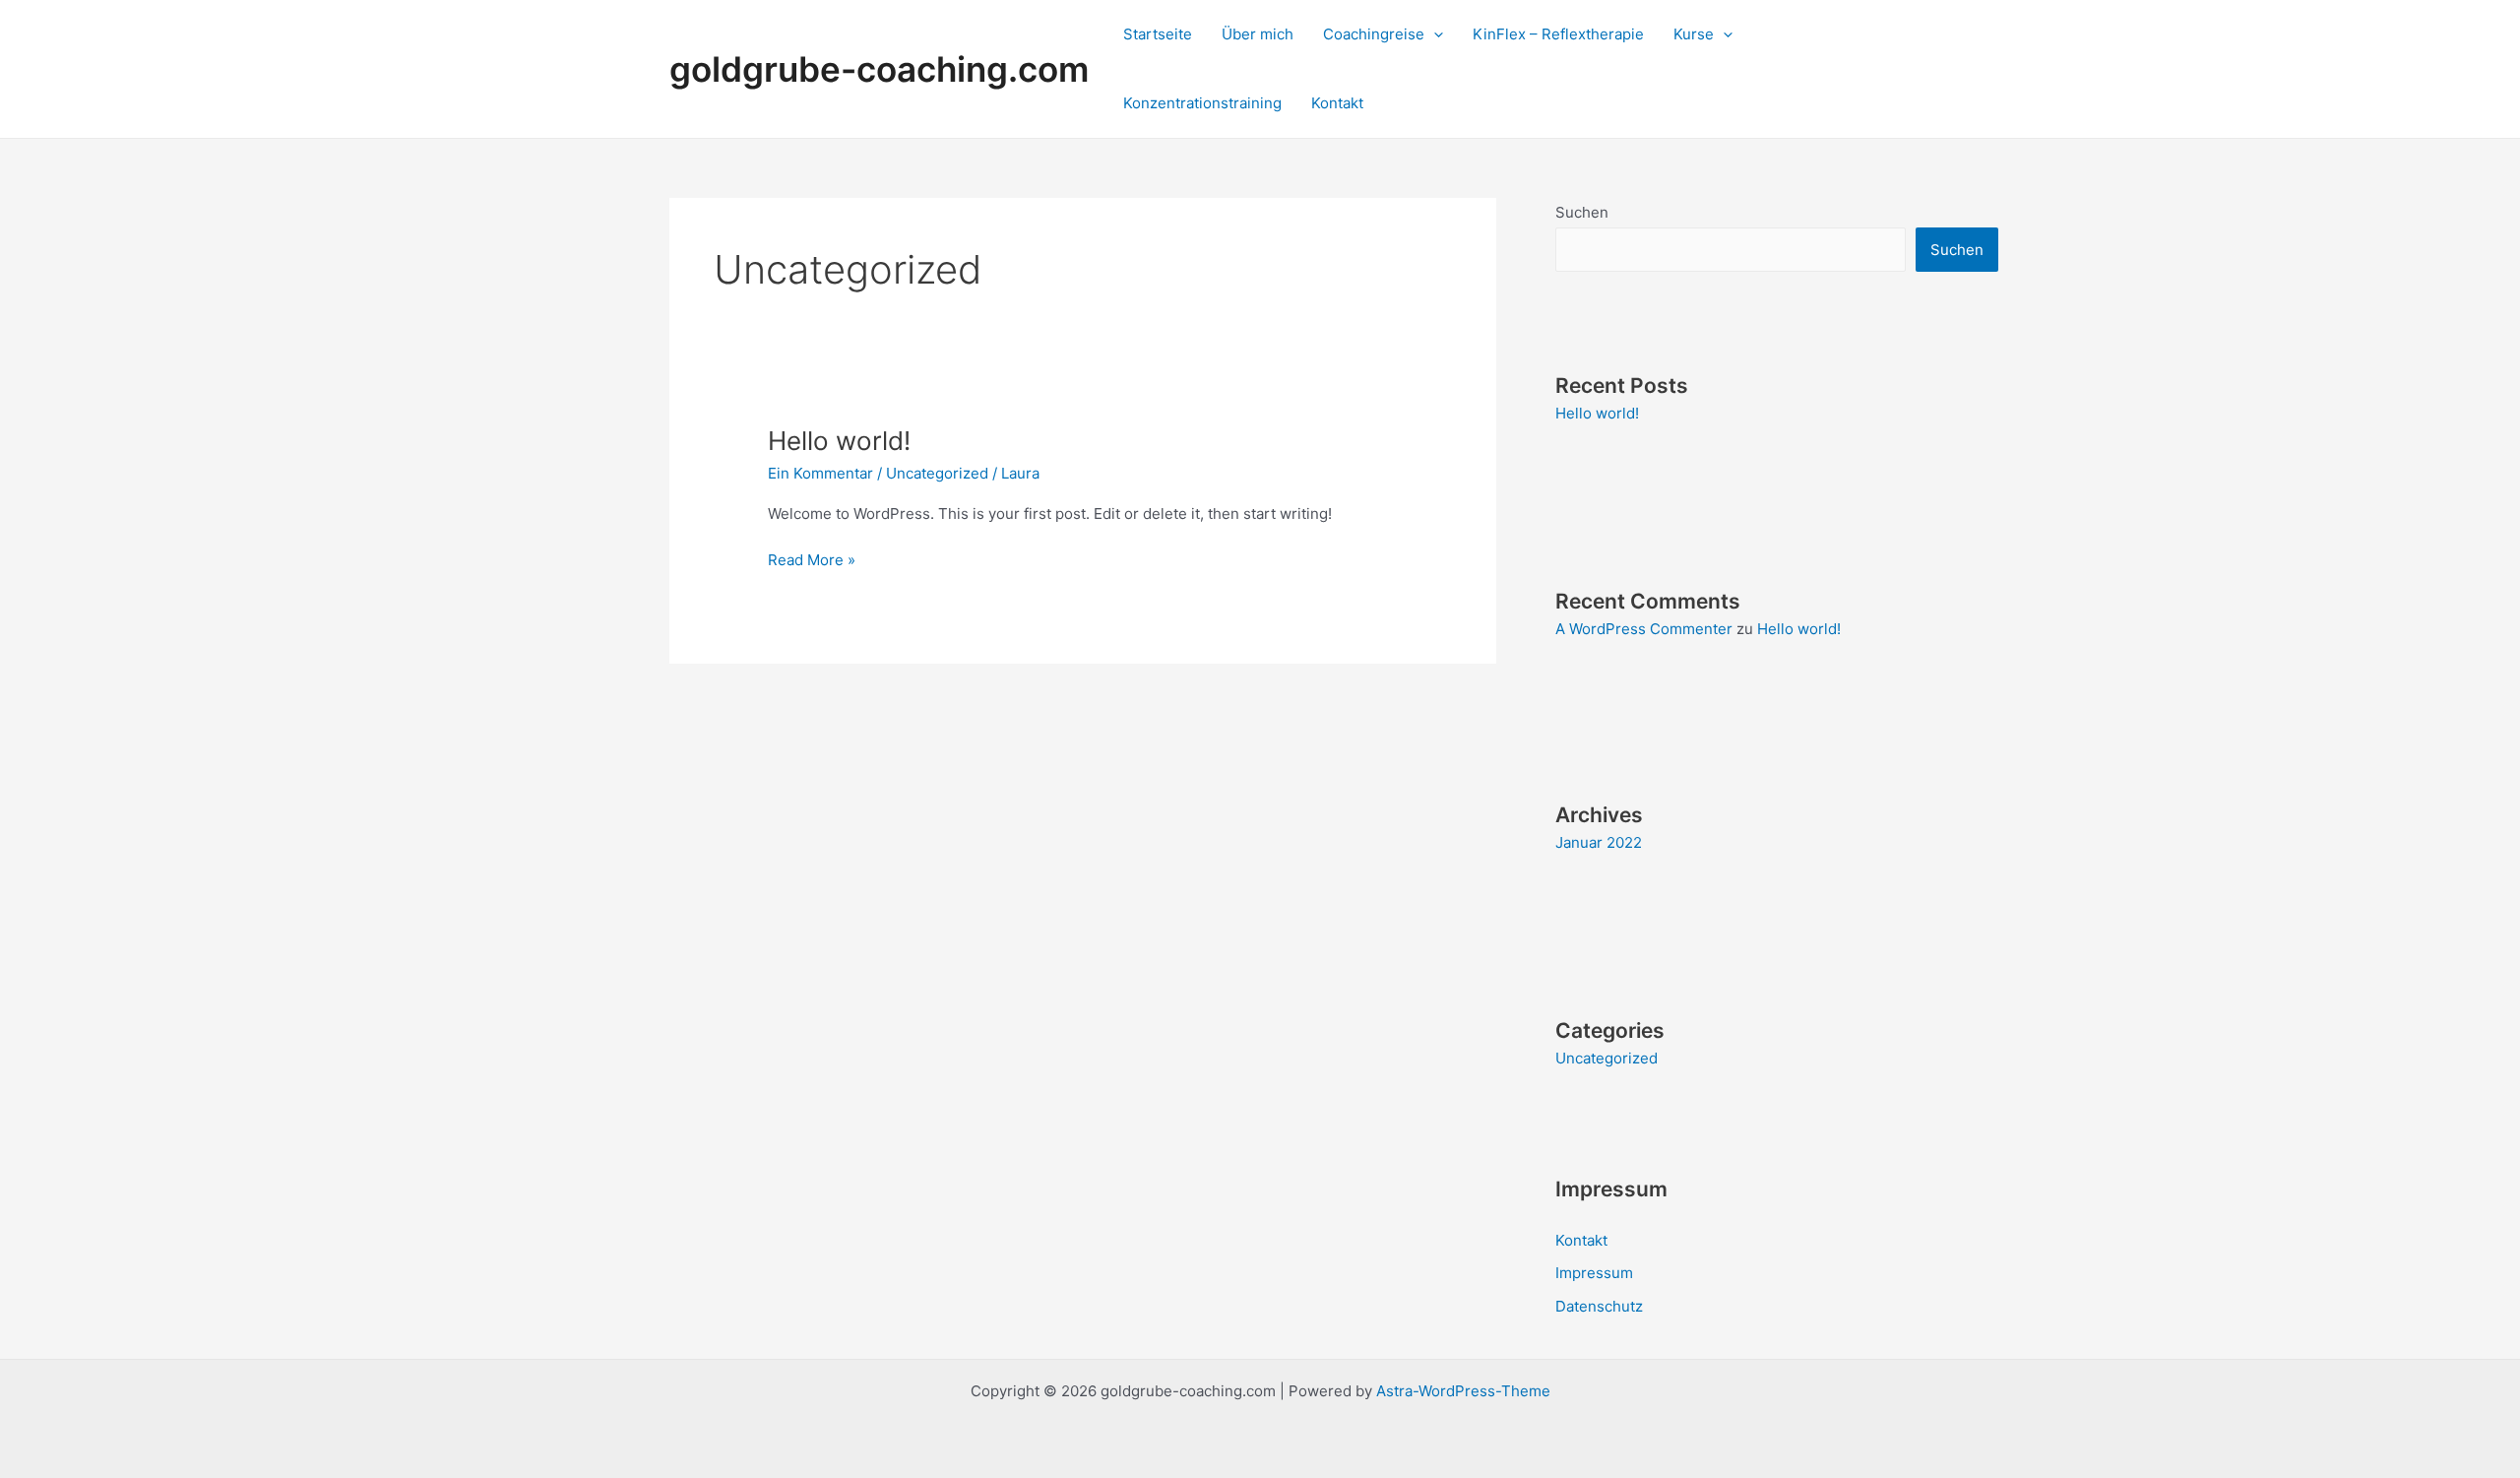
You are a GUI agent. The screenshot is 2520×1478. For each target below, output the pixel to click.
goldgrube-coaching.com (879, 69)
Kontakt (1337, 103)
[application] (1434, 34)
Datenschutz (1599, 1306)
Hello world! (839, 441)
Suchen (1582, 212)
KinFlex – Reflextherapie (1558, 34)
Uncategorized (937, 473)
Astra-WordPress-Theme (1463, 1391)
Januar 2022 (1599, 842)
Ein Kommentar (820, 473)
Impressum (1594, 1273)
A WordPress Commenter (1644, 629)
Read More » (812, 559)
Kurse (1694, 34)
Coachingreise (1374, 34)
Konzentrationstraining (1202, 103)
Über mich (1258, 34)
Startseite (1158, 34)
